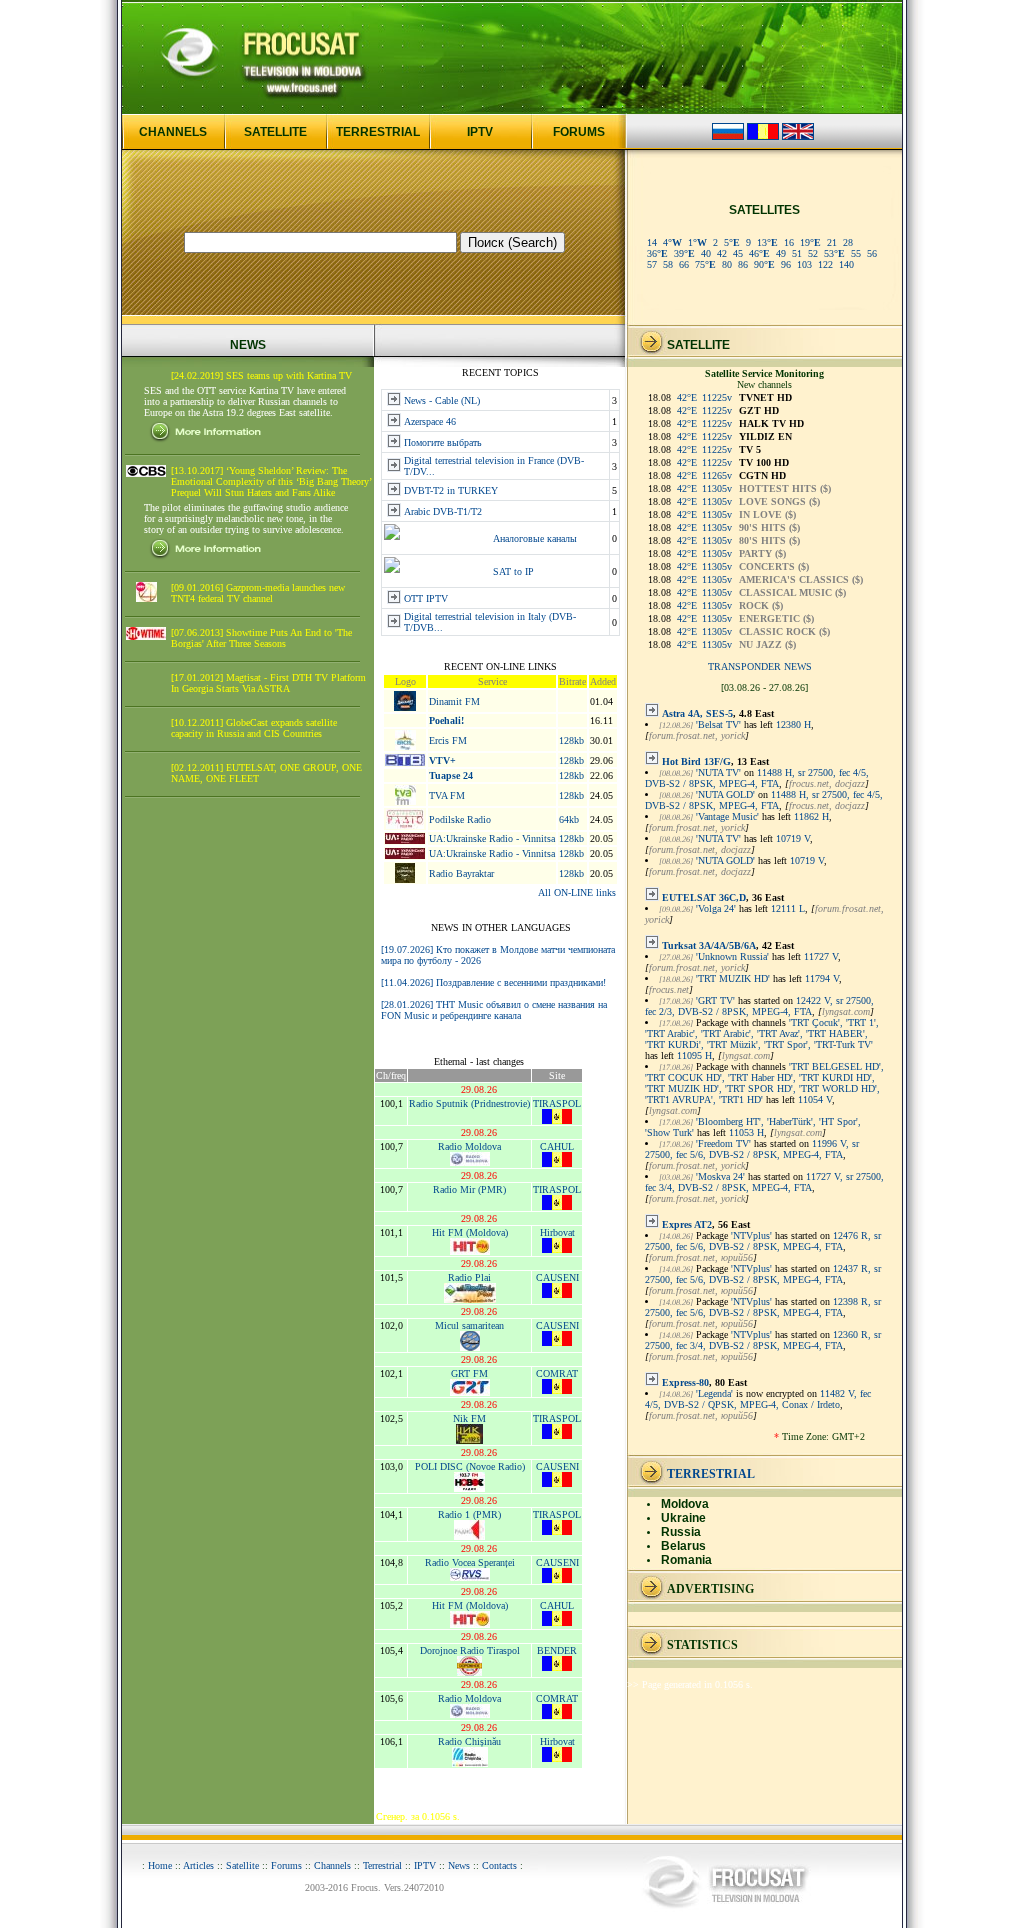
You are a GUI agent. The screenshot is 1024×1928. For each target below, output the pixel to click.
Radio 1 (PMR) (469, 1514)
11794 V (822, 978)
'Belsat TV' (718, 724)
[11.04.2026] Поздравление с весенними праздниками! (493, 982)
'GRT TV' (715, 1000)
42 (722, 253)
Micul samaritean (469, 1325)
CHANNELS (173, 132)
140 (846, 264)
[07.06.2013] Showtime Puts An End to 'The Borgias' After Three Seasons (261, 638)
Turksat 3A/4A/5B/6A (709, 945)
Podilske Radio (460, 819)
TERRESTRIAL (378, 132)
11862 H (811, 816)
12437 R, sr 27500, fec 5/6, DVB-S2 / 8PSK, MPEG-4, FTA (763, 1274)
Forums (286, 1865)
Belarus (683, 1546)
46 (759, 253)
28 (848, 242)
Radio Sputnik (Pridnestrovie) (469, 1103)
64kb (569, 819)
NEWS (248, 345)
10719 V (793, 838)
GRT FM (469, 1373)
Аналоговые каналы (535, 538)
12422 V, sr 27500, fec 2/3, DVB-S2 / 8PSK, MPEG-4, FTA (759, 1006)
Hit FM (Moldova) (470, 1232)
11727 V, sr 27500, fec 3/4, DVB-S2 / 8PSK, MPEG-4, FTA (764, 1182)
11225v (717, 397)
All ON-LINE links (577, 892)
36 (657, 253)
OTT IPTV (426, 598)
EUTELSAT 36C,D (704, 897)
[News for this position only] (652, 713)
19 (810, 242)
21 (832, 242)
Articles (198, 1865)
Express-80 (685, 1382)
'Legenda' (714, 1393)
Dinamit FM (454, 701)
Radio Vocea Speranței (470, 1562)
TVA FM (447, 795)
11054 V (815, 1099)
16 (789, 242)
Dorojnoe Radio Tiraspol (470, 1650)
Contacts (499, 1865)
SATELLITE (275, 132)
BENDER (557, 1650)
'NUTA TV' (718, 772)
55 (856, 253)
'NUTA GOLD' (725, 794)
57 (652, 264)
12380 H (793, 724)
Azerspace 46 (430, 421)
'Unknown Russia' (732, 956)
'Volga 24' (716, 908)
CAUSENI (557, 1277)
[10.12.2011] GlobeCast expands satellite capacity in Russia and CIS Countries (254, 728)
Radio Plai (469, 1277)
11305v (717, 488)
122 (825, 264)
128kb (571, 740)
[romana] (763, 136)
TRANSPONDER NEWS (760, 666)
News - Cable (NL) (442, 400)
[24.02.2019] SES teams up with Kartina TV (261, 375)
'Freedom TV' (723, 1143)
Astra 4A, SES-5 (697, 713)
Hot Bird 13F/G (696, 761)
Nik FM (469, 1418)
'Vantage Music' (727, 816)
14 (652, 242)
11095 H (694, 1055)
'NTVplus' (751, 1235)
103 (804, 264)
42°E (687, 397)
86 (743, 264)
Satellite (242, 1865)
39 (684, 253)
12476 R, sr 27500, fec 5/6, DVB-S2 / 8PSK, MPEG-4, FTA (763, 1241)
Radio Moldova (469, 1146)
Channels (332, 1865)
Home (160, 1865)
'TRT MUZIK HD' (733, 978)
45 (738, 253)
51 (797, 253)
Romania (686, 1560)
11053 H (746, 1132)
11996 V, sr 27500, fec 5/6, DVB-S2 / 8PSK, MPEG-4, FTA (752, 1149)
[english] (798, 136)
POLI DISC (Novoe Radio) (470, 1466)
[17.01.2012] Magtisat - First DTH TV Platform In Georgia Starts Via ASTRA (268, 683)
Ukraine (683, 1518)
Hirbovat (557, 1232)
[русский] (728, 136)
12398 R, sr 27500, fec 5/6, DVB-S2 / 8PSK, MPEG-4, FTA (763, 1307)
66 (684, 264)
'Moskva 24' (720, 1176)
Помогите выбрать (443, 442)
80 (727, 264)
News (459, 1865)
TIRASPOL (557, 1103)
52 (813, 253)
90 (764, 264)
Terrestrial (382, 1865)
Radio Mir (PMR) (469, 1189)
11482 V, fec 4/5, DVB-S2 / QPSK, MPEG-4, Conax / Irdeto (758, 1399)
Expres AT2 (687, 1224)
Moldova (685, 1504)
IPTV (480, 132)
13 (767, 242)
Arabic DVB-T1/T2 (443, 511)
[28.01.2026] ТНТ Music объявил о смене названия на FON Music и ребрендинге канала (494, 1010)
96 (786, 264)
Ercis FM (448, 740)
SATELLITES (764, 210)
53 (834, 253)
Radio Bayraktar (461, 873)
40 (706, 253)
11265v (717, 475)
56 (872, 253)
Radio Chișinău (469, 1741)
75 (705, 264)
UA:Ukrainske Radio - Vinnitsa (492, 838)
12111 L (788, 908)
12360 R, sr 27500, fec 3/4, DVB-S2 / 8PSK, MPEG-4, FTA (763, 1340)
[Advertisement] (248, 1118)
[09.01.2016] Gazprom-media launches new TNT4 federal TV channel (258, 593)
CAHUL (557, 1146)
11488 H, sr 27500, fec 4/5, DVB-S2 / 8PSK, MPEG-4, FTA (757, 778)
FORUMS (579, 132)
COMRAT (557, 1373)
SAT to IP (513, 571)
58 (668, 264)
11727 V (821, 956)
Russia (681, 1532)
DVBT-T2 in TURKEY (451, 490)
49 (781, 253)
